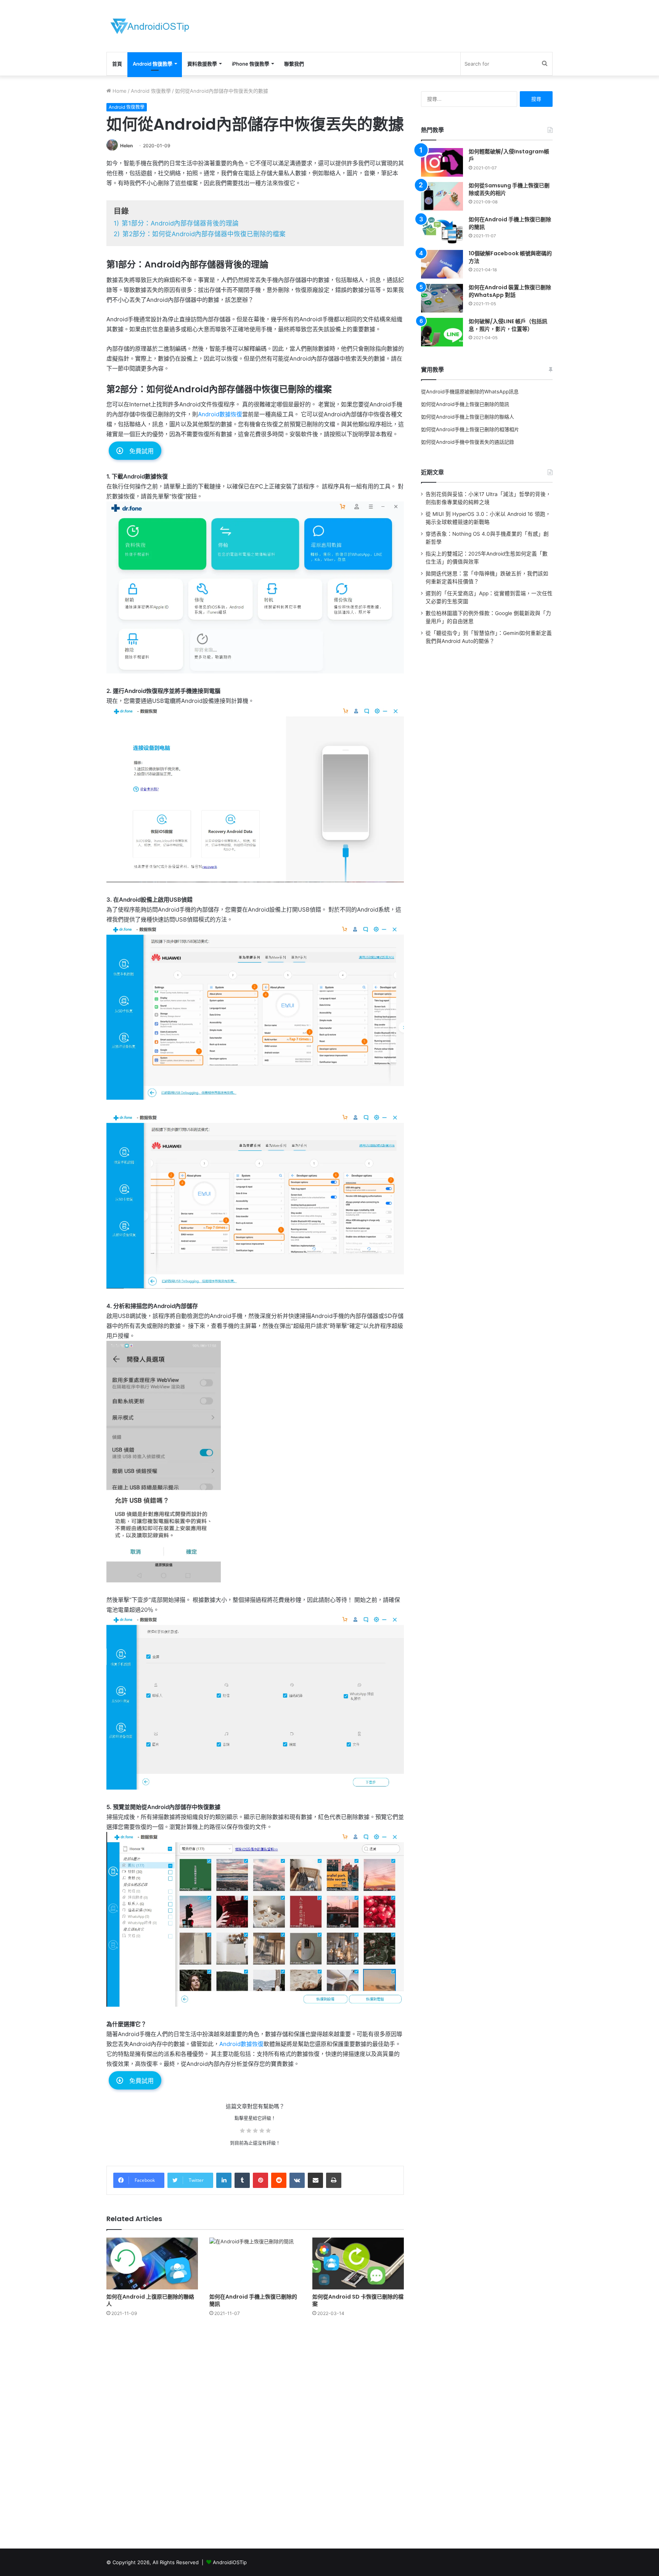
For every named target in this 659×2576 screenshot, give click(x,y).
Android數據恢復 (220, 414)
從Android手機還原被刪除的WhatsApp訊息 (470, 391)
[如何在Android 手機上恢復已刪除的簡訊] (255, 2263)
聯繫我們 (294, 64)
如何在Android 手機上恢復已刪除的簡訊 (253, 2300)
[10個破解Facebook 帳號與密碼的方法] (442, 264)
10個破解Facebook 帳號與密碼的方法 (510, 257)
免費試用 (141, 451)
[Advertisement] (406, 25)
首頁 (117, 64)
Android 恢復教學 (153, 64)
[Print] (334, 2180)
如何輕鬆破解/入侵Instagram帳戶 (509, 155)
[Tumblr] (242, 2180)
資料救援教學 (202, 64)
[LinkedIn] (224, 2180)
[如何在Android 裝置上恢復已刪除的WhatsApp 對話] (442, 298)
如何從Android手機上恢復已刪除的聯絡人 (468, 417)
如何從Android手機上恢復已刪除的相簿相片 (470, 429)
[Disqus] (255, 2432)
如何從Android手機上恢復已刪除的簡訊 (465, 404)
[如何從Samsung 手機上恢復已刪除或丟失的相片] (442, 196)
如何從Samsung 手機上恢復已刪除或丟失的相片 (509, 189)
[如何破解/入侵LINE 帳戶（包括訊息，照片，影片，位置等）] (442, 332)
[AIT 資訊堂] (150, 26)
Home (119, 91)
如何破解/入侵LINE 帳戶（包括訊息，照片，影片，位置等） (508, 325)
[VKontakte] (297, 2180)
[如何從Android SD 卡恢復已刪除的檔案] (358, 2263)
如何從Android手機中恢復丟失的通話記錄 (468, 442)
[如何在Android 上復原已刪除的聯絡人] (152, 2263)
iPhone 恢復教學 (251, 64)
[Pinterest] (260, 2180)
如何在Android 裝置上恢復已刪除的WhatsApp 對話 (510, 291)
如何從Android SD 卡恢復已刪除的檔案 (358, 2300)
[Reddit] (279, 2180)
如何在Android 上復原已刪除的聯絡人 (150, 2300)
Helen (126, 146)
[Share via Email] (315, 2180)
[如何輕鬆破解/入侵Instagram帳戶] (442, 162)
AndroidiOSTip (230, 2562)
